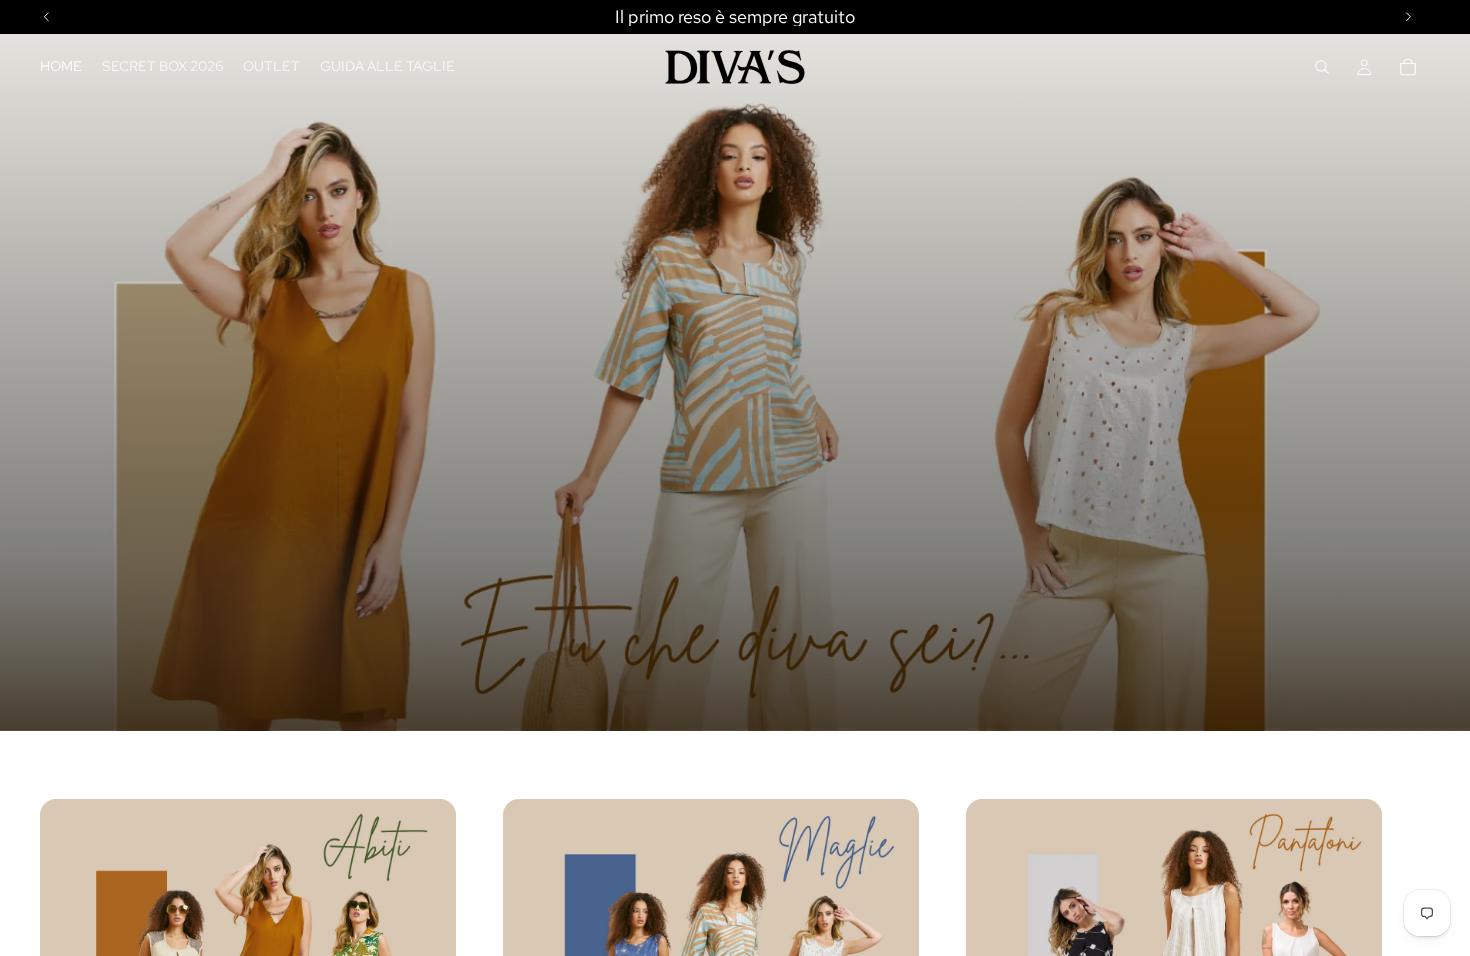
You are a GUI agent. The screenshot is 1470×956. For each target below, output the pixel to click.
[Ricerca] (1322, 67)
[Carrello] (1408, 67)
